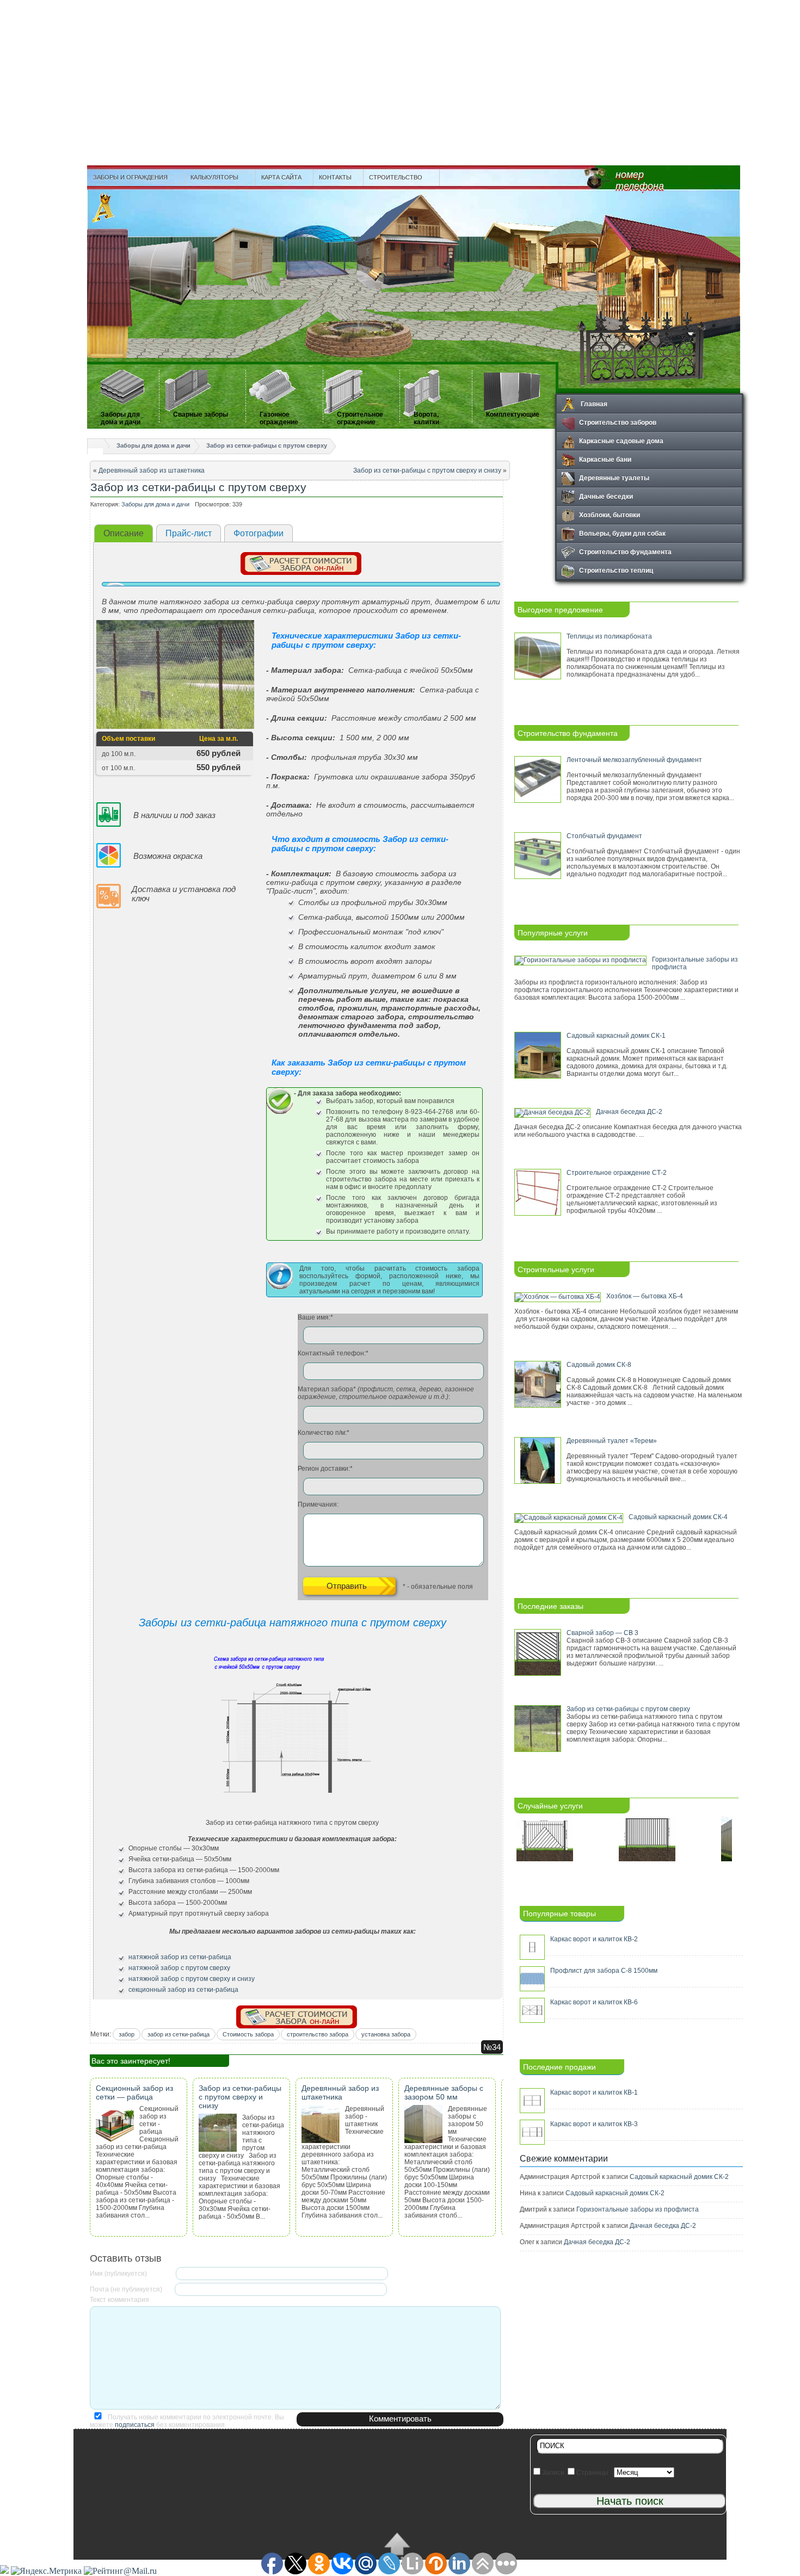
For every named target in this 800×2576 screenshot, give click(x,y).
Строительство (393, 177)
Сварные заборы (201, 414)
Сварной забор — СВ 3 (602, 1633)
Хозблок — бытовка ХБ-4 (645, 1296)
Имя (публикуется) (118, 2274)
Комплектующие (513, 414)
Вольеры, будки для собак (622, 533)
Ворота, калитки (426, 418)
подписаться (135, 2425)
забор (127, 2034)
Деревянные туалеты (614, 478)
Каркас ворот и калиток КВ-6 (594, 2002)
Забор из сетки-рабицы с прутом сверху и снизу (427, 470)
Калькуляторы (212, 177)
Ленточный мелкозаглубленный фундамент (634, 760)
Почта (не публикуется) (126, 2289)
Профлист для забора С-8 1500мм (604, 1971)
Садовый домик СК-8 (599, 1365)
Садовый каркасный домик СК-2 (679, 2177)
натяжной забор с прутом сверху (179, 1968)
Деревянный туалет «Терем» (612, 1441)
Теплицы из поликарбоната (609, 636)
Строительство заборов (618, 422)
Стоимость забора (248, 2034)
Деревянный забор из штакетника (152, 470)
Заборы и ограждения (128, 177)
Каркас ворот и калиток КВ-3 (594, 2124)
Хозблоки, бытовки (610, 515)
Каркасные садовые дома (621, 441)
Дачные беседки (606, 496)
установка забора (386, 2034)
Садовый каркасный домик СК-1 (616, 1036)
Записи (552, 2473)
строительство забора (318, 2034)
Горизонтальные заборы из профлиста (638, 2209)
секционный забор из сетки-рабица (183, 1990)
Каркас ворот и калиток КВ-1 (594, 2092)
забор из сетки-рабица (179, 2034)
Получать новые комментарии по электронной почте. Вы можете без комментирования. (187, 2421)
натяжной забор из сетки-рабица (180, 1957)
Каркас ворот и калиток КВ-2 (594, 1939)
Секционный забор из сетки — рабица (134, 2092)
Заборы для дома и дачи (121, 418)
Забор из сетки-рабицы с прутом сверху (267, 445)
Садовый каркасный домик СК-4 (678, 1517)
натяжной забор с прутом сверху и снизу (192, 1979)
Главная (593, 404)
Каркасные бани (605, 459)
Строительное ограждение (360, 418)
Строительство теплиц (616, 570)
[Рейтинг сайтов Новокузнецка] (4, 2571)
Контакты (335, 177)
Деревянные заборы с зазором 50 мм (444, 2092)
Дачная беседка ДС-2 (629, 1112)
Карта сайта (281, 177)
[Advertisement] (400, 82)
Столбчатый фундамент (604, 836)
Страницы (592, 2473)
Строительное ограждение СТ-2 (617, 1173)
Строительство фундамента (625, 552)
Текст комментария (119, 2300)
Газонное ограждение (279, 418)
